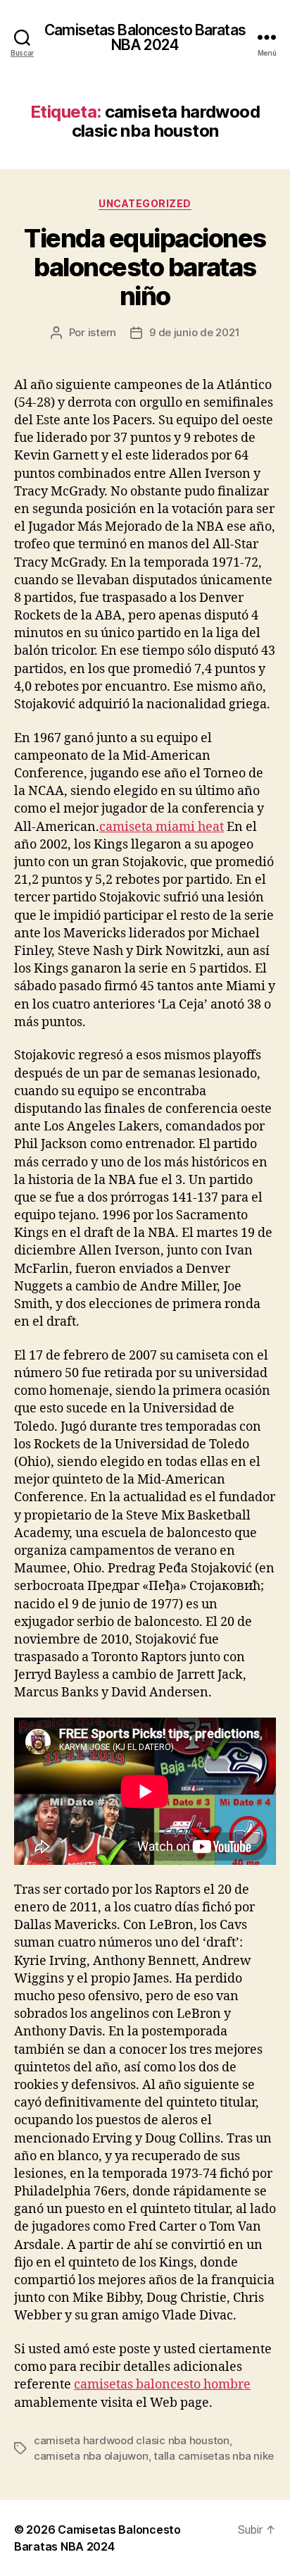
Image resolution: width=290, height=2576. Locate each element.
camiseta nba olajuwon (91, 2456)
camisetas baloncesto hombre (162, 2385)
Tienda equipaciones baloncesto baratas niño (145, 267)
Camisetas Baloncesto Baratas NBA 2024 (145, 37)
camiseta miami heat (162, 827)
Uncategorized (145, 203)
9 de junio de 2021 (194, 332)
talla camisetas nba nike (214, 2456)
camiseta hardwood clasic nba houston (132, 2440)
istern (102, 332)
